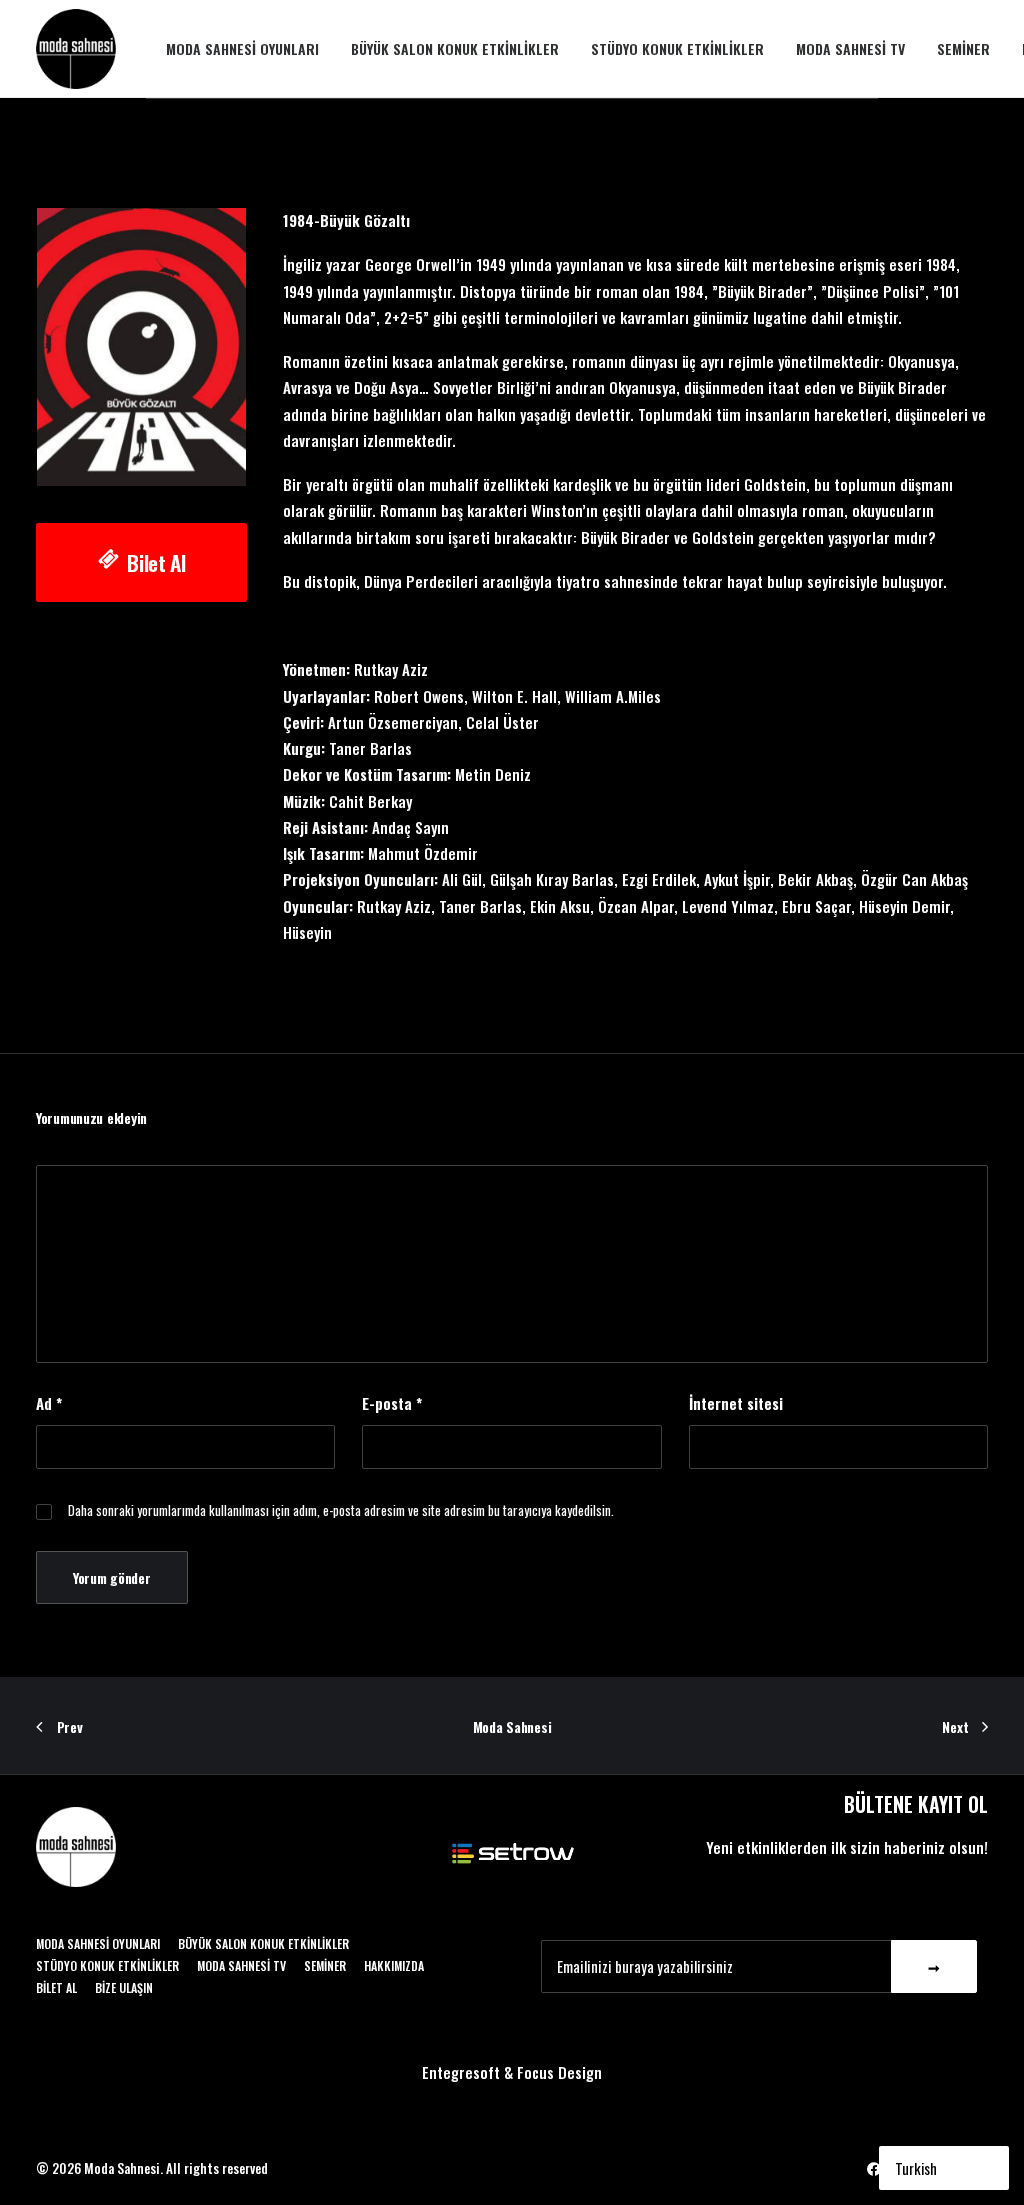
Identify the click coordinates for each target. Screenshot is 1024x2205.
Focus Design (559, 2072)
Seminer (963, 48)
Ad (49, 1403)
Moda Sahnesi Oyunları (242, 48)
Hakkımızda (394, 1965)
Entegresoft (461, 2072)
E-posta (392, 1403)
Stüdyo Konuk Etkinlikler (677, 48)
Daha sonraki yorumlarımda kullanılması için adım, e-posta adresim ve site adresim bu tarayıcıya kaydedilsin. (341, 1510)
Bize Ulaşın (124, 1987)
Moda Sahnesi (512, 1726)
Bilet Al (156, 562)
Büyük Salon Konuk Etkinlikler (455, 48)
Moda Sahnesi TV (850, 48)
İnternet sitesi (736, 1403)
